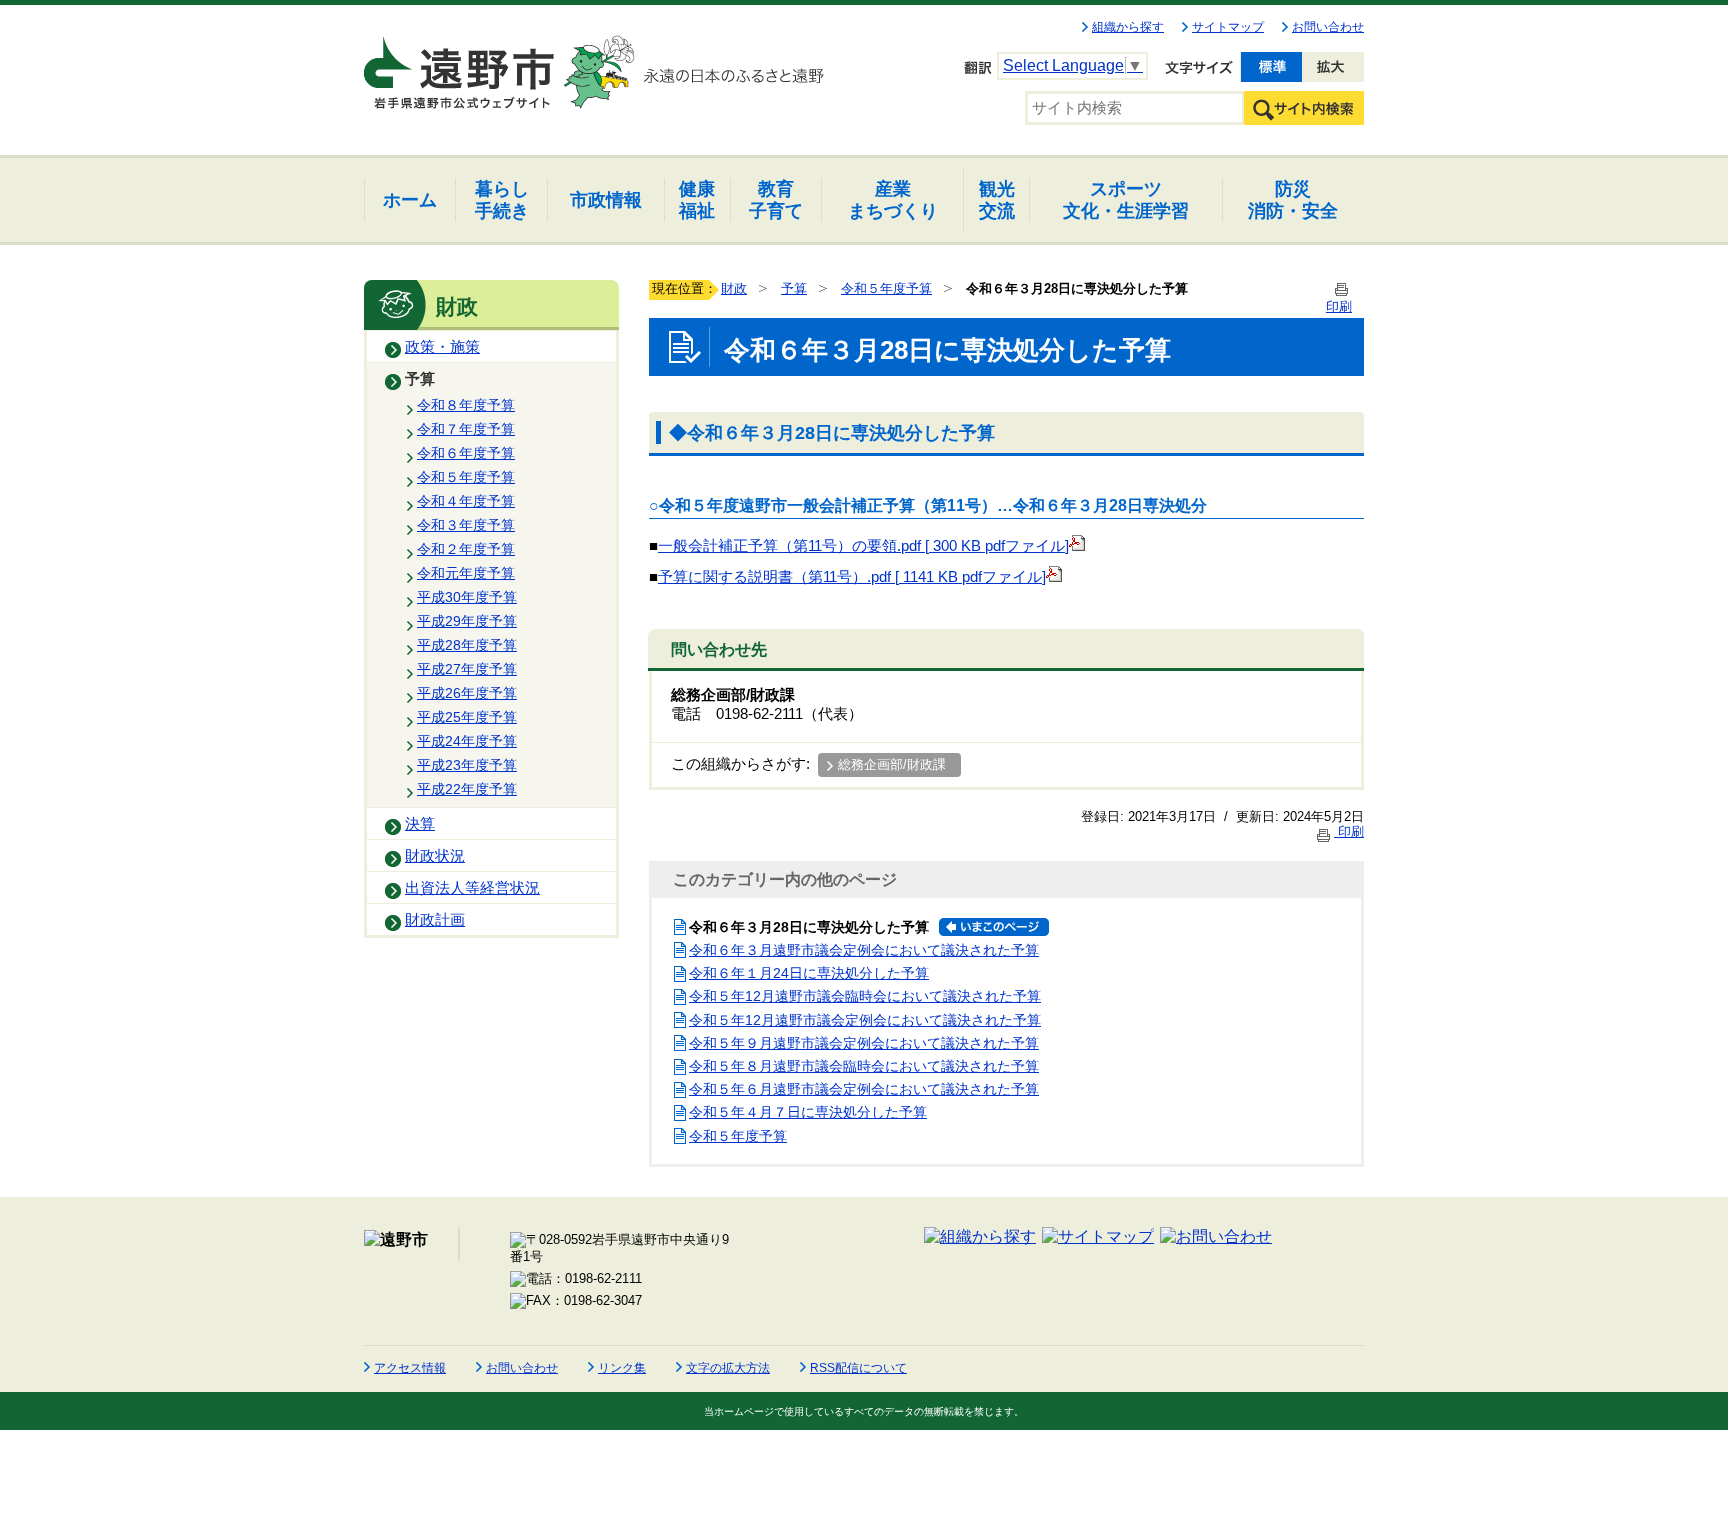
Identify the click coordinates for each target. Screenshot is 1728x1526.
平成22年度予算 (467, 789)
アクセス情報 (410, 1368)
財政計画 (435, 920)
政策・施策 (442, 347)
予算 (420, 379)
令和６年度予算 (466, 453)
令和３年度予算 (466, 525)
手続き (502, 199)
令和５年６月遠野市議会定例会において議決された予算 (864, 1089)
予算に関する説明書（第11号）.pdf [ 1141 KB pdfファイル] (852, 577)
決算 (420, 824)
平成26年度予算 (467, 693)
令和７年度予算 (466, 429)
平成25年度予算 (467, 717)
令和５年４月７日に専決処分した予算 (808, 1112)
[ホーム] (461, 64)
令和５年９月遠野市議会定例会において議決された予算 (864, 1043)
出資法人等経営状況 (472, 888)
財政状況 (435, 856)
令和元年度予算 (466, 573)
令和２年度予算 (466, 549)
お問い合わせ (1328, 27)
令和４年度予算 (466, 501)
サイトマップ (1228, 27)
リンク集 (622, 1368)
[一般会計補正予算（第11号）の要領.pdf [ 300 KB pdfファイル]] (1077, 546)
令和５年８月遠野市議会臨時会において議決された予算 (864, 1066)
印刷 (1349, 831)
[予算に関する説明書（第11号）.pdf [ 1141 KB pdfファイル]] (1054, 577)
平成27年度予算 (467, 669)
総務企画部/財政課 (892, 764)
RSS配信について (858, 1368)
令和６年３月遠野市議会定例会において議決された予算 (864, 950)
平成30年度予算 (467, 597)
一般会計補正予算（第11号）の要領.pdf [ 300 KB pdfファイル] (863, 546)
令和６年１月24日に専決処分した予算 (809, 973)
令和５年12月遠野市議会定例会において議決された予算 (865, 1020)
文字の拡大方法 (728, 1368)
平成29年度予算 (467, 621)
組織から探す (1128, 27)
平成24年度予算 (467, 741)
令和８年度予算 (466, 405)
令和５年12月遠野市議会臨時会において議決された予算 (865, 996)
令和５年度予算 (466, 477)
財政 (734, 288)
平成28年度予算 (467, 645)
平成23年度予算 (467, 765)
